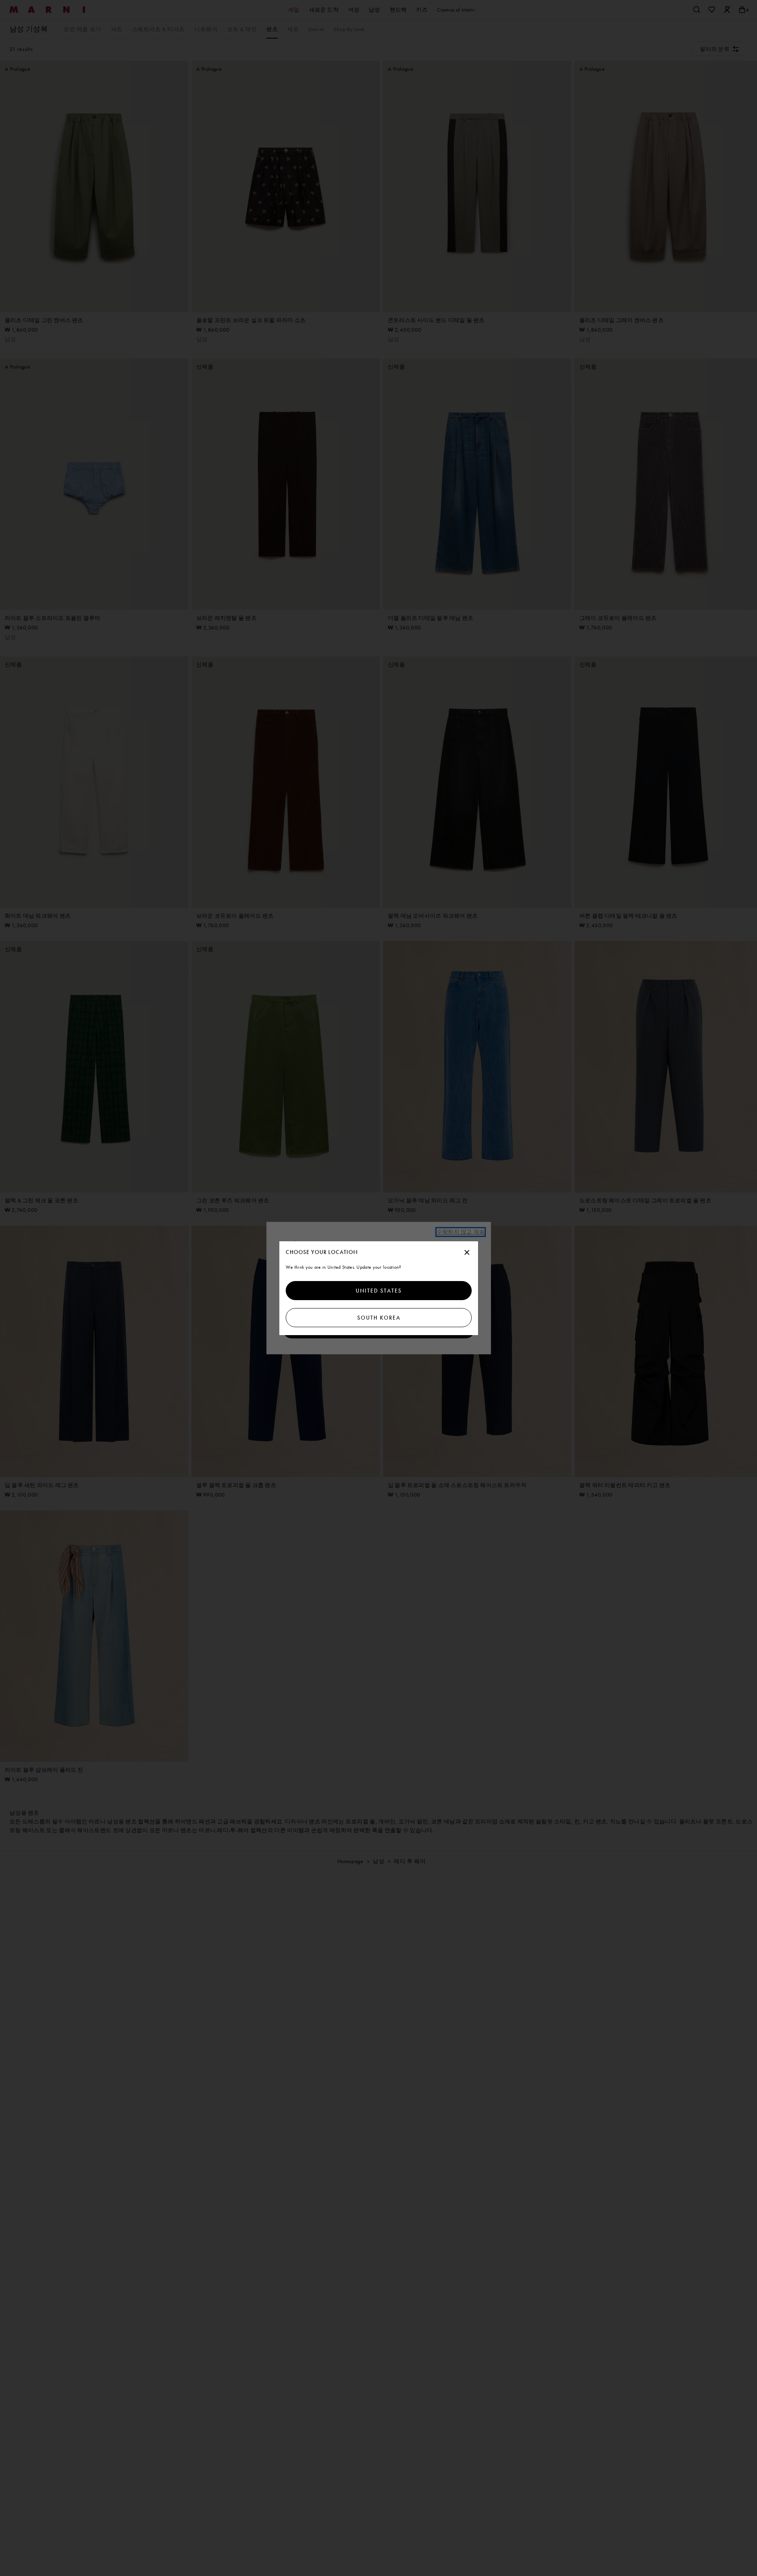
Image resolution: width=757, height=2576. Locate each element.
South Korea (378, 1318)
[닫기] (467, 1253)
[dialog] (379, 1288)
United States (379, 1291)
